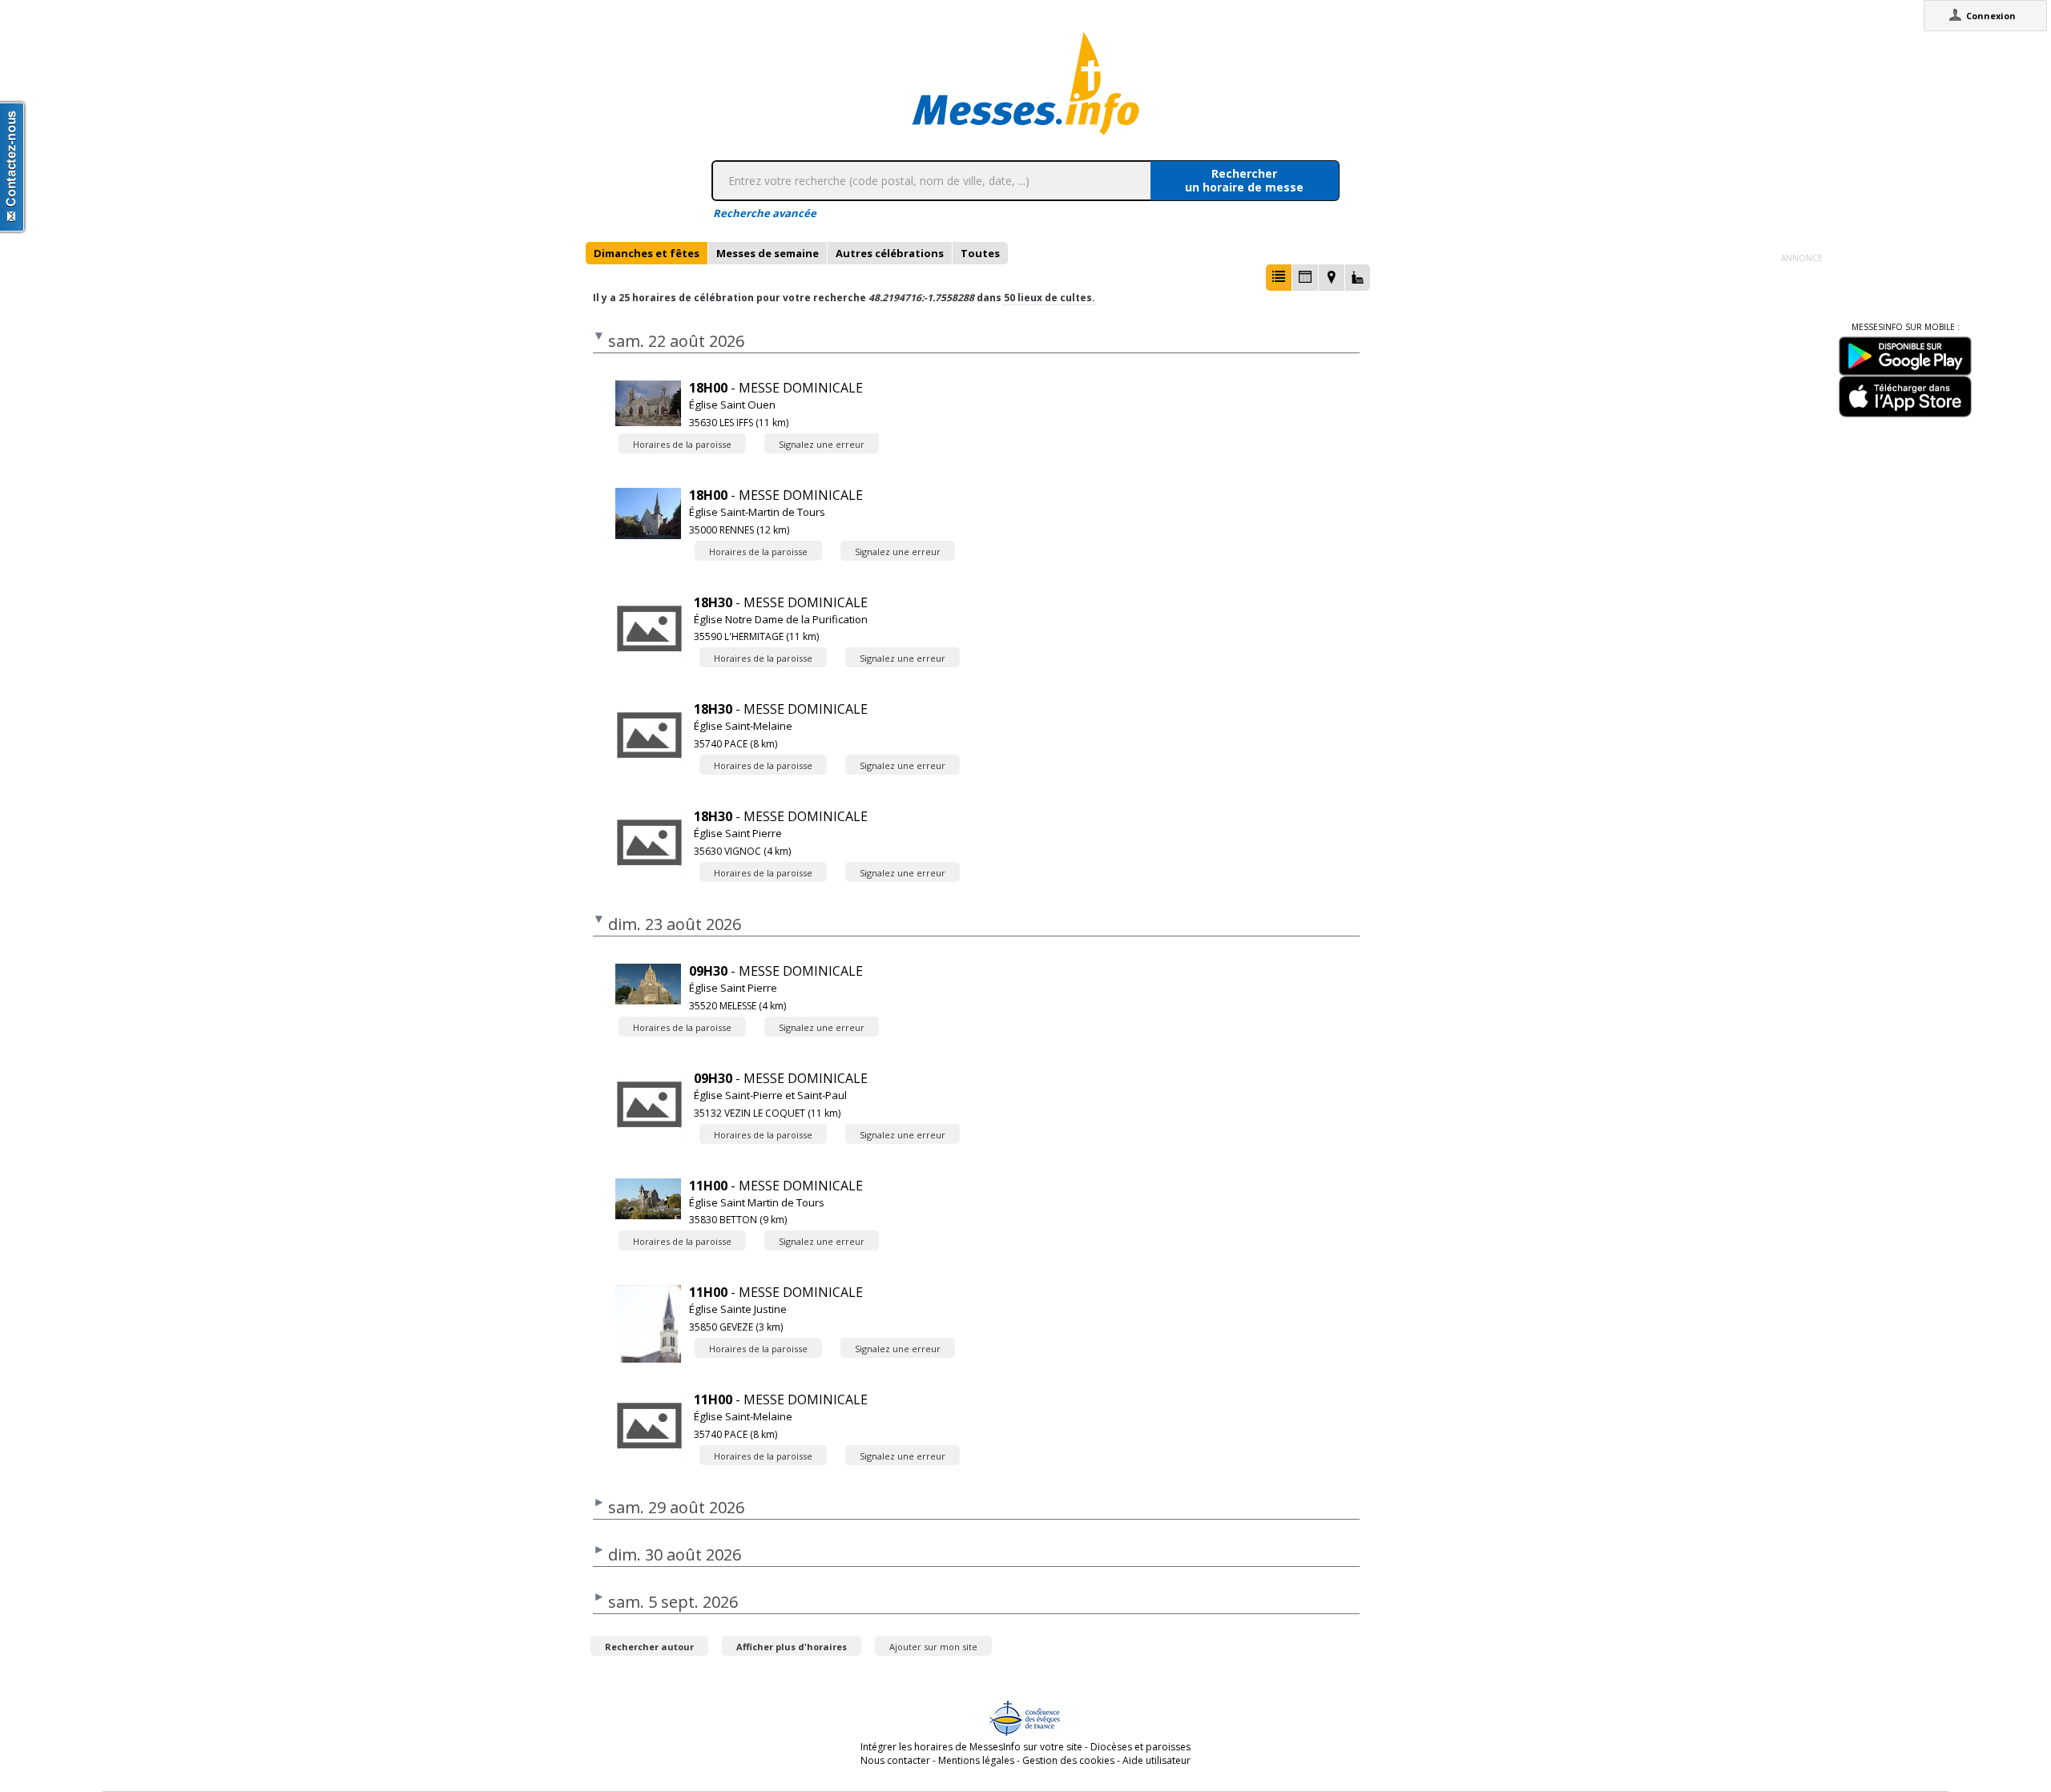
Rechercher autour (649, 1647)
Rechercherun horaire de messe (1244, 180)
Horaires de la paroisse (682, 444)
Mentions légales (976, 1760)
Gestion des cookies (1068, 1760)
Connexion (1991, 16)
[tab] (647, 253)
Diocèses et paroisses (1140, 1747)
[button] (1279, 278)
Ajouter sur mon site (933, 1647)
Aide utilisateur (1156, 1760)
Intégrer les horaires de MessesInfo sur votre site (971, 1747)
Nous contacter (895, 1760)
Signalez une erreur (822, 444)
